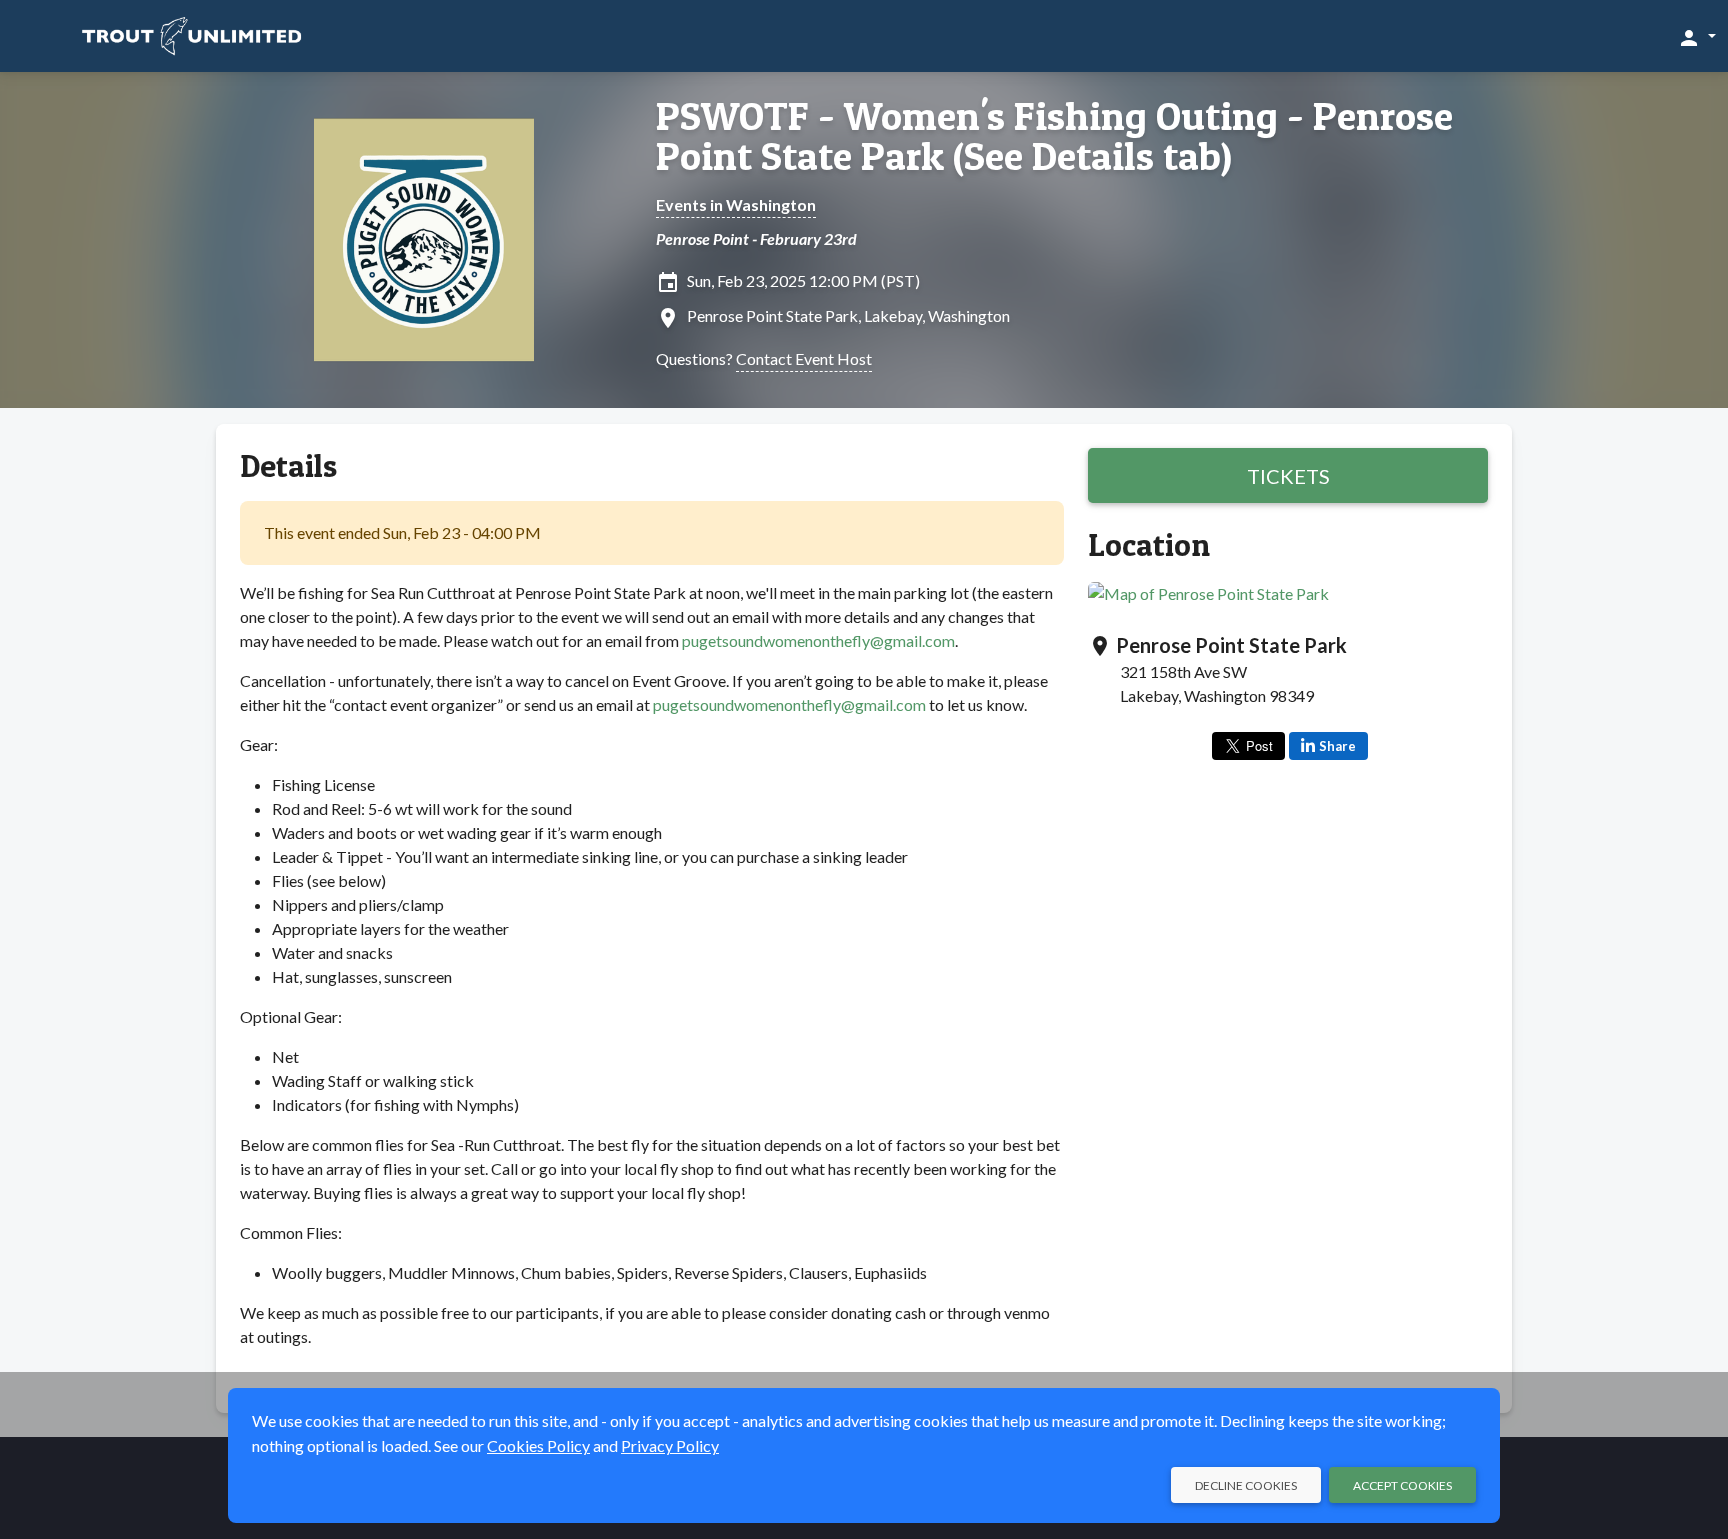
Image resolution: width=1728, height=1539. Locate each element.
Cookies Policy (538, 1445)
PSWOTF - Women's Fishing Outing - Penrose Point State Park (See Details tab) (1054, 136)
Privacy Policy (670, 1445)
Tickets (1288, 476)
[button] (1696, 37)
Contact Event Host (804, 358)
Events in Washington (736, 204)
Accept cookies (1402, 1485)
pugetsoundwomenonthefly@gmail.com (818, 640)
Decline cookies (1246, 1485)
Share (1337, 746)
